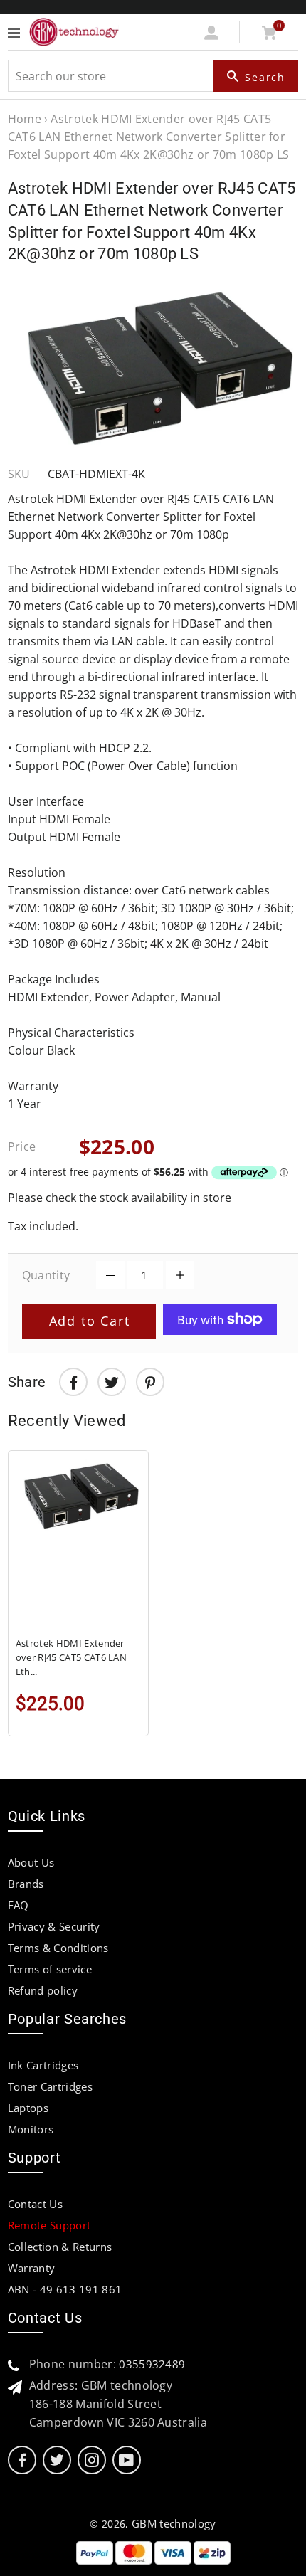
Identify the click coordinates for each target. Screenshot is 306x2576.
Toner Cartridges (50, 2086)
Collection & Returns (60, 2247)
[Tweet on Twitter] (112, 1382)
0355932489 (152, 2364)
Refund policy (43, 1990)
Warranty (32, 2268)
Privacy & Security (54, 1926)
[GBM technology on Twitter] (57, 2460)
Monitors (31, 2129)
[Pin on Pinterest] (150, 1382)
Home (25, 119)
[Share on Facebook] (73, 1382)
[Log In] (211, 36)
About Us (31, 1862)
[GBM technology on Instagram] (92, 2460)
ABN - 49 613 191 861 (65, 2289)
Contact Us (35, 2204)
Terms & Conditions (58, 1948)
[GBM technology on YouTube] (126, 2460)
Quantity (46, 1275)
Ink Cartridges (43, 2065)
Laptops (28, 2108)
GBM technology (174, 2523)
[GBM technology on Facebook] (22, 2460)
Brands (26, 1884)
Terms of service (50, 1969)
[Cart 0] (269, 36)
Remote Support (49, 2225)
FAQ (19, 1905)
